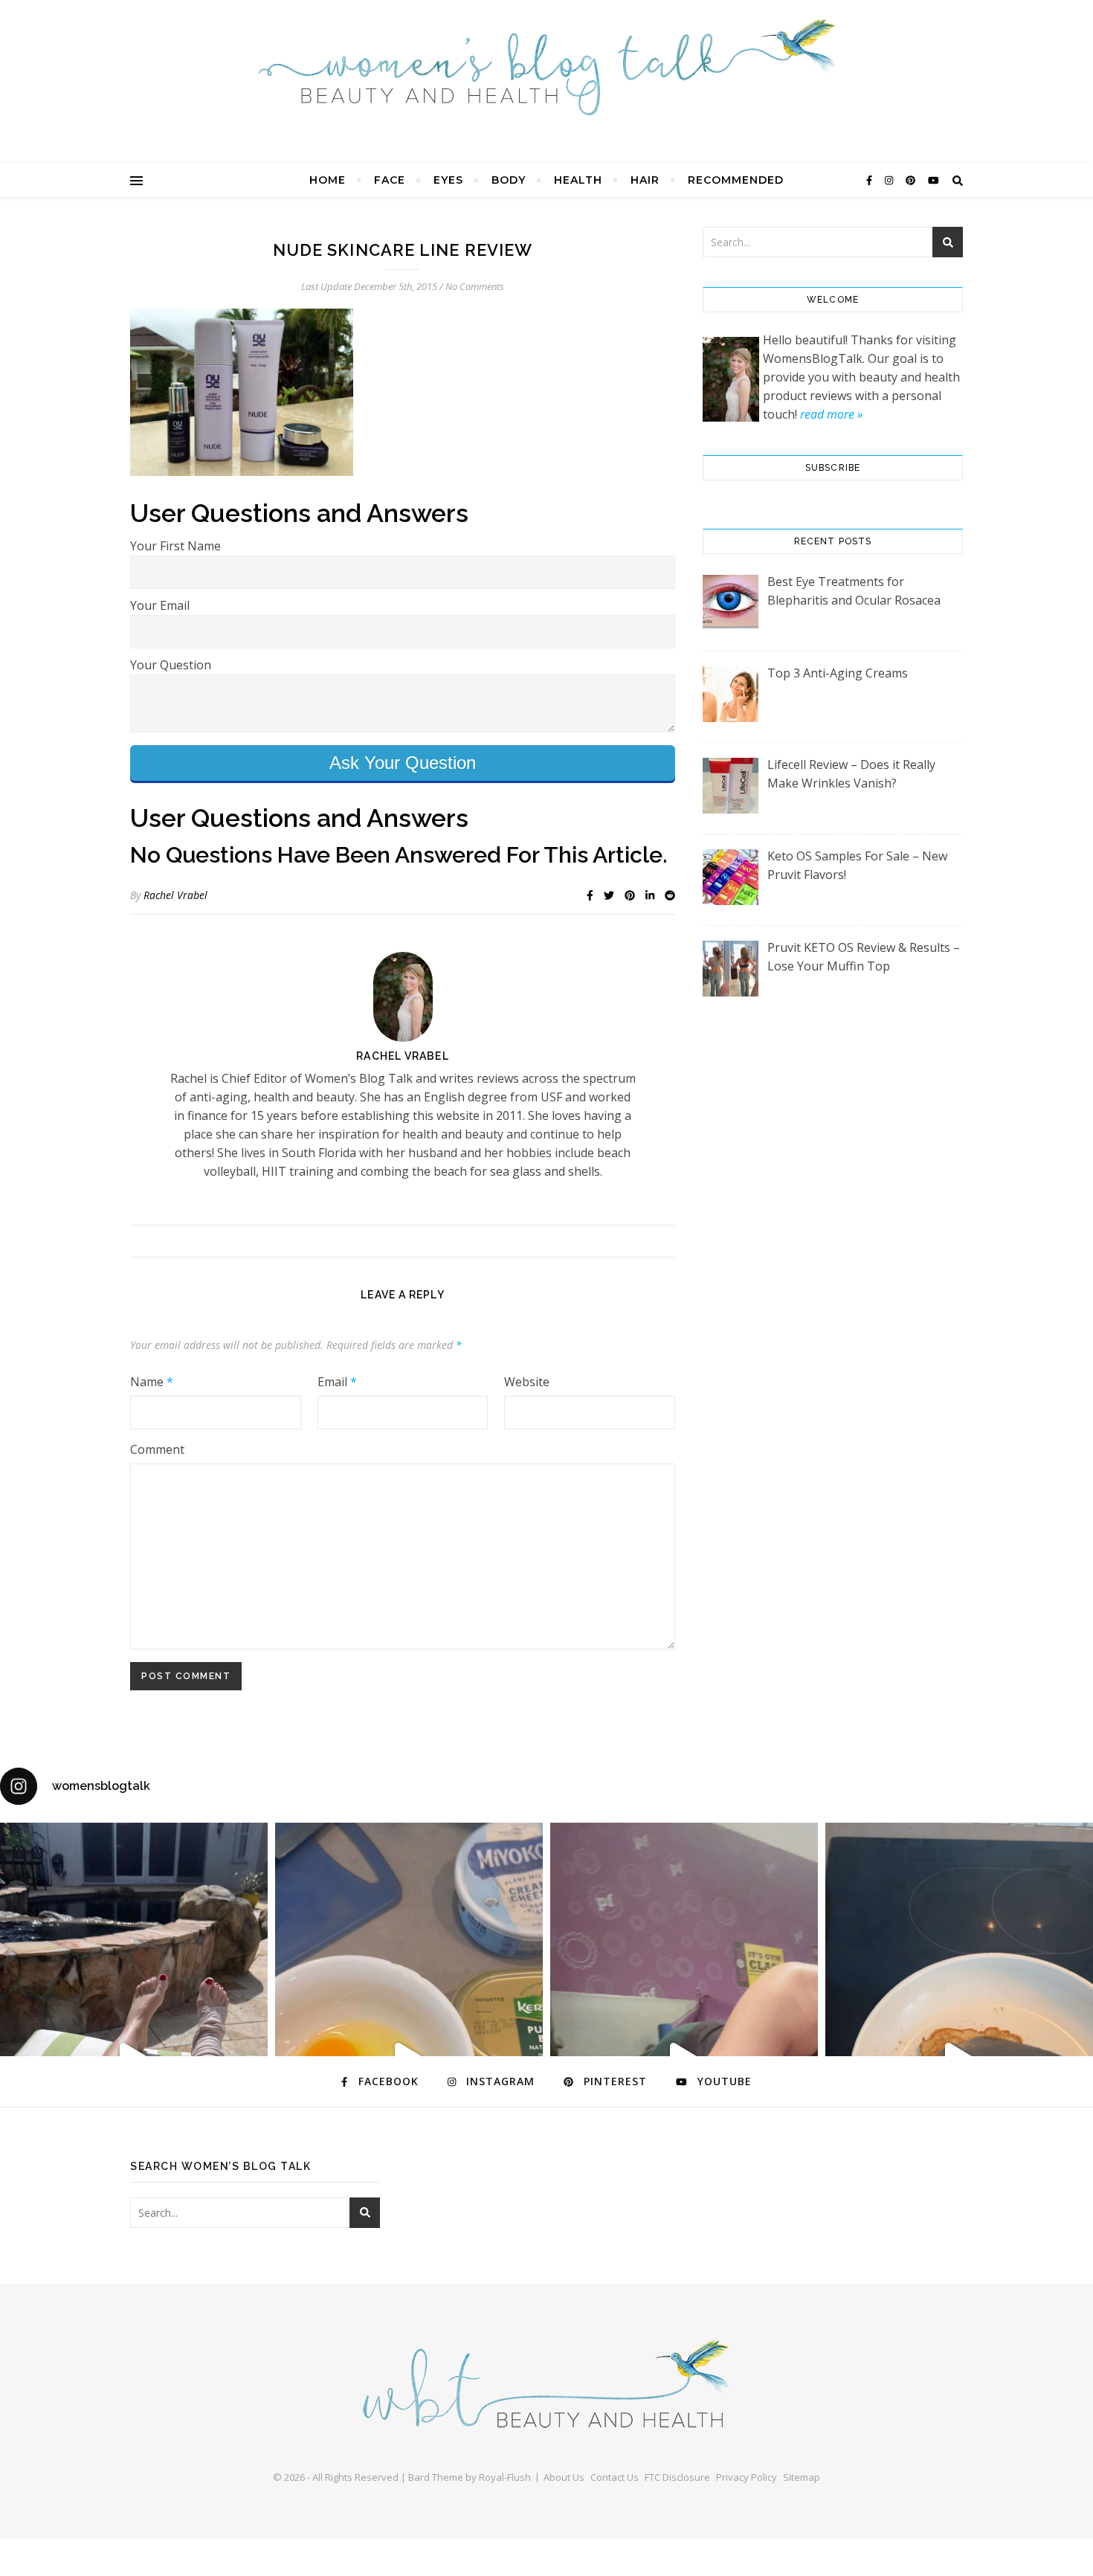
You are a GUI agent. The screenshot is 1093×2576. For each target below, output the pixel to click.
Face (390, 180)
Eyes (448, 180)
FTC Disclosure (677, 2477)
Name (152, 1382)
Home (328, 180)
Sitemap (802, 2477)
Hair (645, 180)
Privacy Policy (747, 2477)
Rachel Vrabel (175, 895)
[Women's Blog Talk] (546, 67)
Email (337, 1382)
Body (509, 180)
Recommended (736, 180)
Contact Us (615, 2477)
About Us (564, 2477)
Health (578, 180)
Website (527, 1382)
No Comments (475, 286)
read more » (831, 414)
